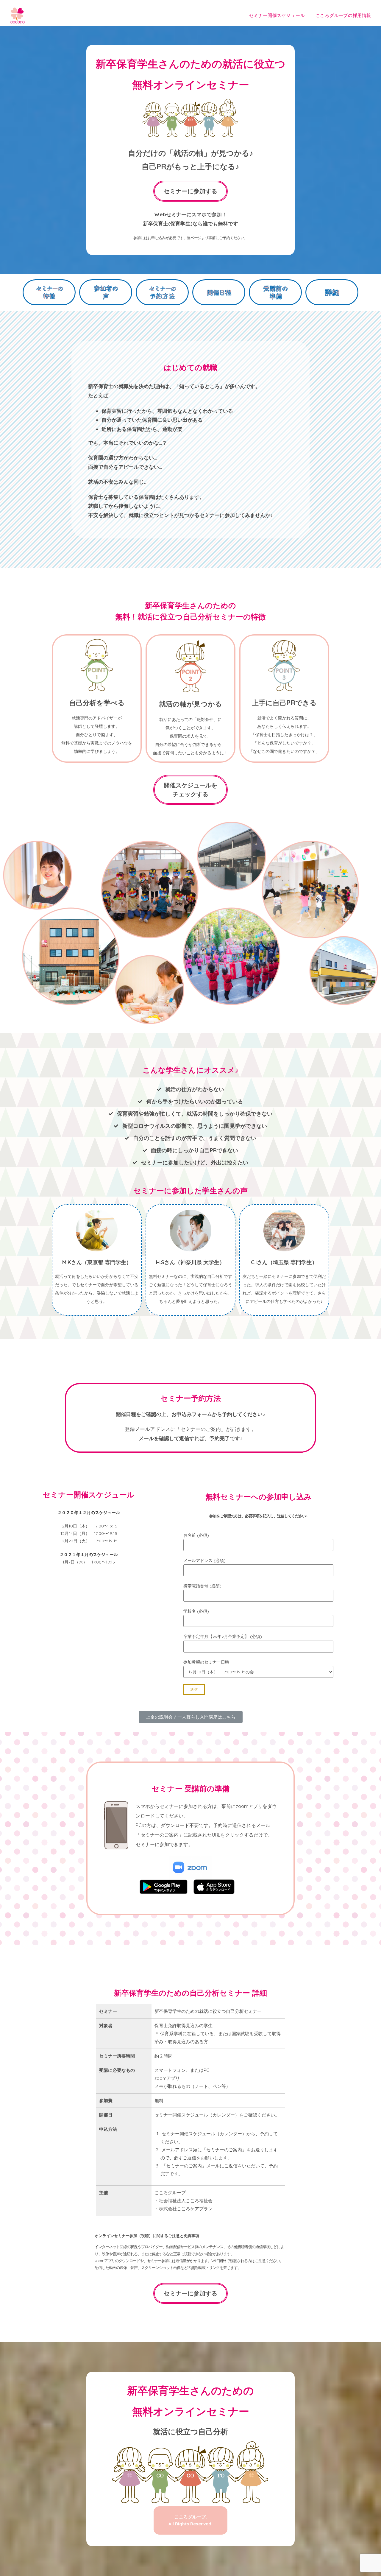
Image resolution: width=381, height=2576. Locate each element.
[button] (190, 191)
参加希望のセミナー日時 (206, 1662)
